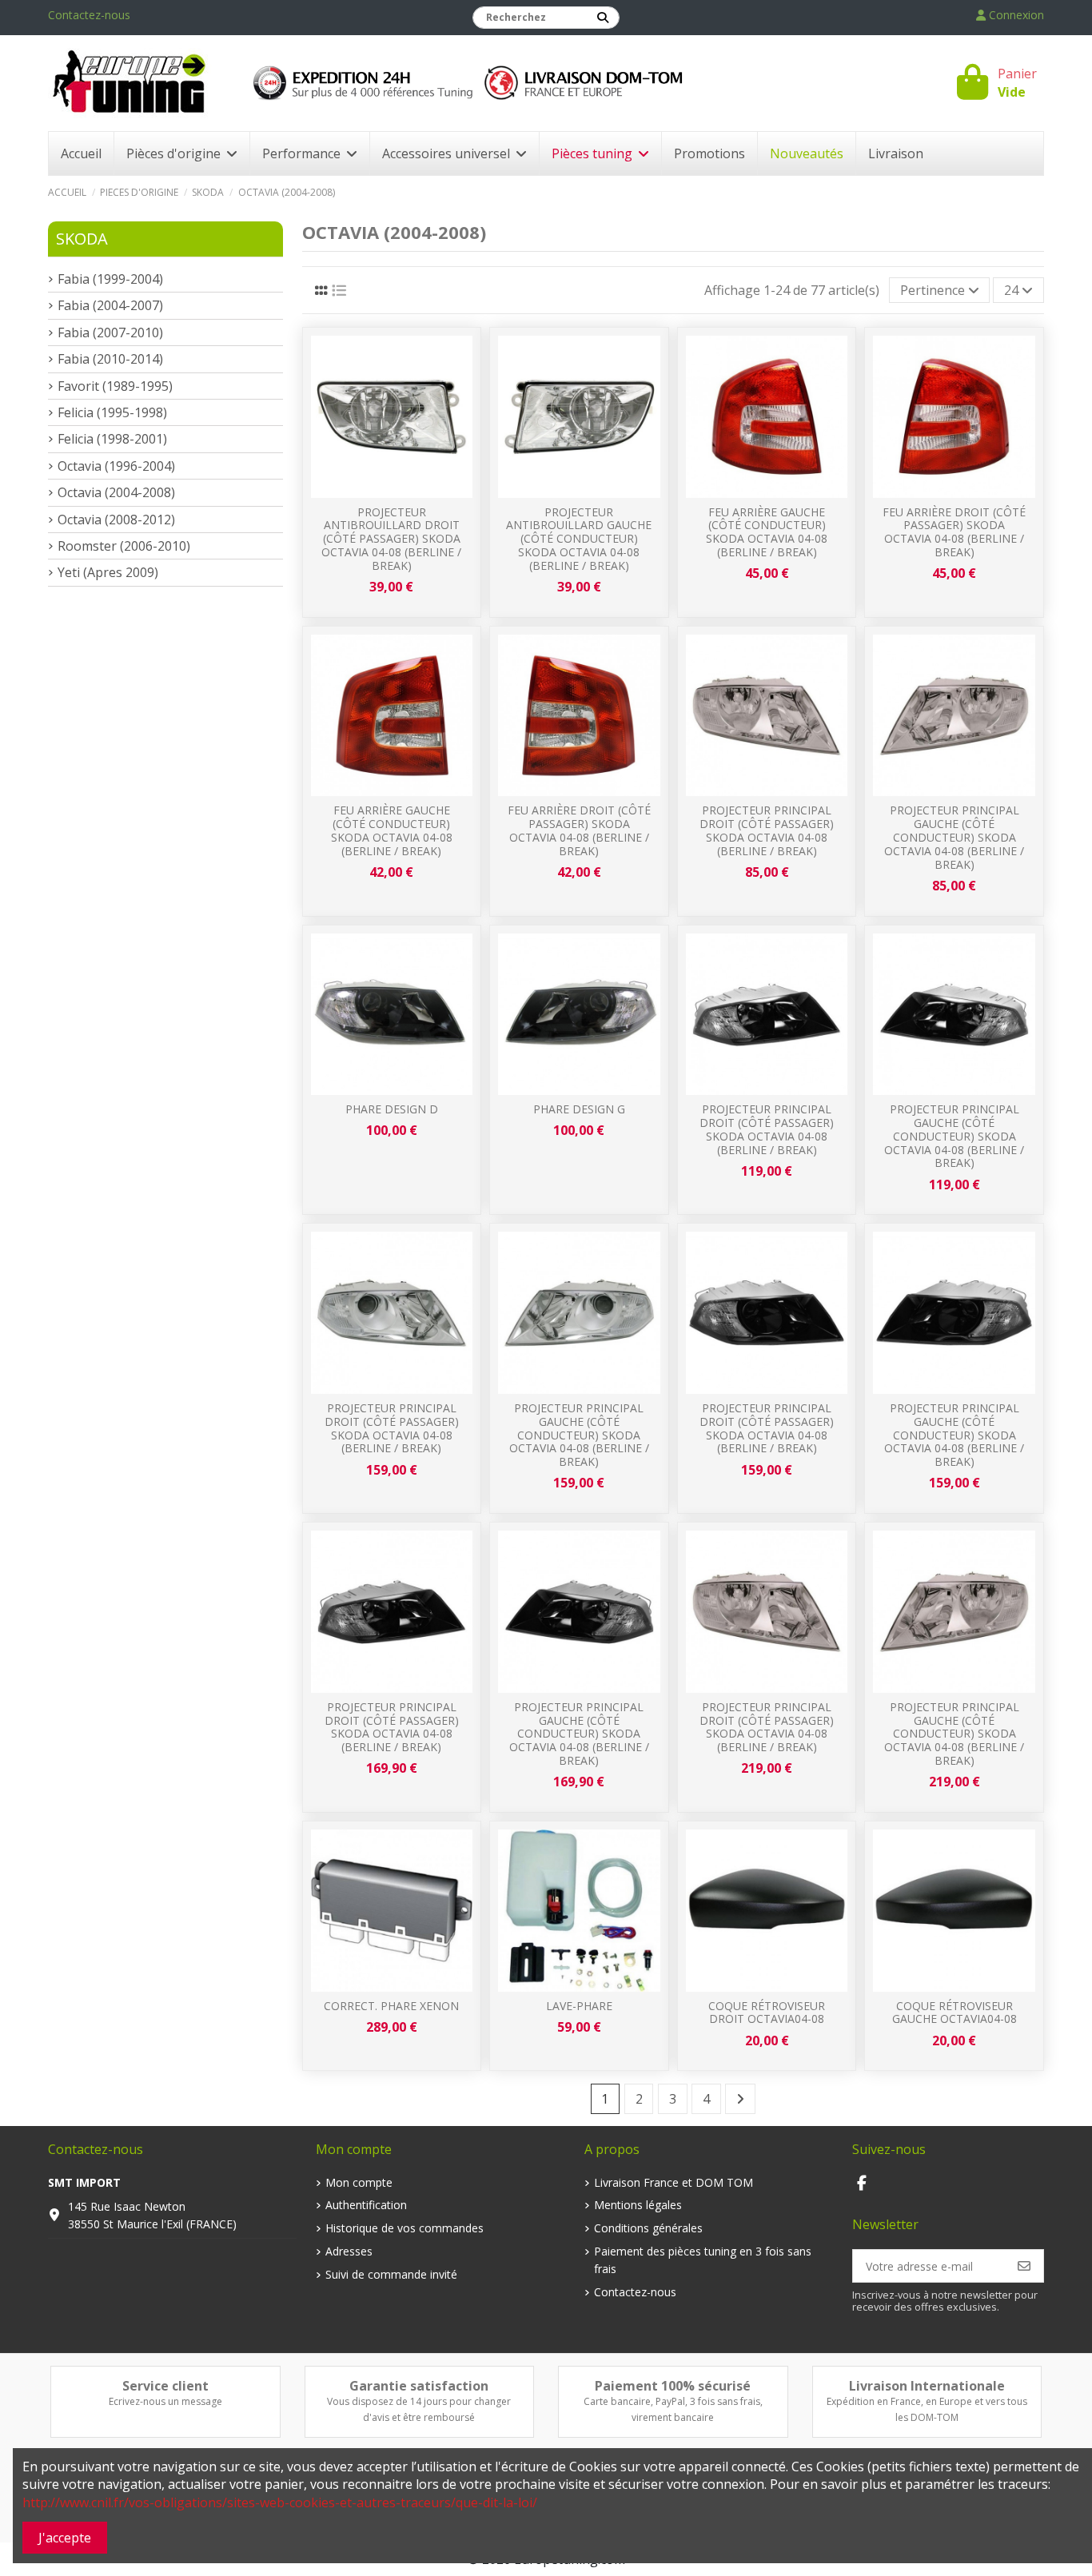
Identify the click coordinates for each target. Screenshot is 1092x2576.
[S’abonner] (1024, 2266)
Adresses (349, 2251)
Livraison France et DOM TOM (674, 2182)
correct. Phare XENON (391, 2006)
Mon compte (359, 2182)
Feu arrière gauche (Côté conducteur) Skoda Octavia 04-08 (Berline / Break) (767, 532)
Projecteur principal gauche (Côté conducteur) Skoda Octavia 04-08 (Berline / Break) (954, 837)
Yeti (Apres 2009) (108, 572)
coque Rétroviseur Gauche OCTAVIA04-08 (955, 2013)
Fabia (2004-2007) (110, 305)
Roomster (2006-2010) (124, 546)
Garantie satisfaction (419, 2386)
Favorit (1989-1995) (115, 386)
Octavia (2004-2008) (116, 492)
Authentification (366, 2205)
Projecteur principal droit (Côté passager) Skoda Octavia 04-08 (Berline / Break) (767, 830)
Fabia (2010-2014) (110, 359)
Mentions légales (638, 2205)
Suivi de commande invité (391, 2274)
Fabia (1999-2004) (110, 279)
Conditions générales (648, 2228)
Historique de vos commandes (405, 2228)
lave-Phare (579, 2006)
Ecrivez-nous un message (165, 2401)
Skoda (82, 239)
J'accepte (65, 2538)
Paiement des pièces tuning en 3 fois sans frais (703, 2260)
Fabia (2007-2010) (110, 332)
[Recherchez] (603, 18)
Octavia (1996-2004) (116, 466)
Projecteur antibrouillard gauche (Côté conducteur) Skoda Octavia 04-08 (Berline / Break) (579, 539)
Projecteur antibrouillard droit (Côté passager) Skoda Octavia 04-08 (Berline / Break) (391, 539)
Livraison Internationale (927, 2386)
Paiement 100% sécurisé (673, 2386)
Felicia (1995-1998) (112, 412)
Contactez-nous (89, 15)
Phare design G (579, 1109)
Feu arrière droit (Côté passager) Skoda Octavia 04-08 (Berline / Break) (954, 532)
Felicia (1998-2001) (112, 439)
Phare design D (392, 1109)
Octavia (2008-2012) (116, 520)
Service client (165, 2386)
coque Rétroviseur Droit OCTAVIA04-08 (767, 2013)
